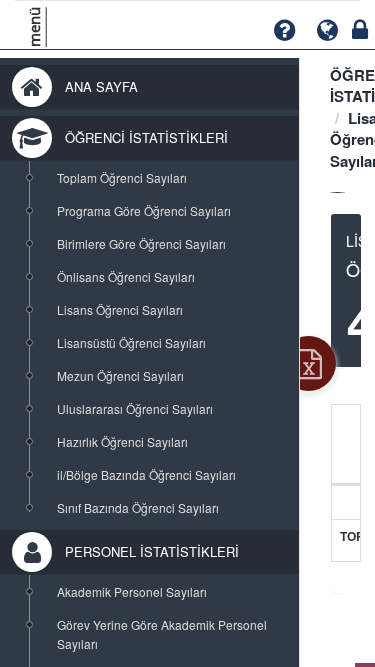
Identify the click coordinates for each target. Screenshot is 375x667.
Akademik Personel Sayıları (132, 591)
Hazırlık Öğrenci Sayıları (122, 441)
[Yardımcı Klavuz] (284, 30)
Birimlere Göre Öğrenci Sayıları (141, 243)
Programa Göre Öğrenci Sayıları (144, 210)
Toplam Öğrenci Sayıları (122, 177)
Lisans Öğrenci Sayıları (120, 309)
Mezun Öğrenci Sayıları (120, 375)
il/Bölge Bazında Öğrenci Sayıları (146, 474)
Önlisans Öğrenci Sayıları (126, 276)
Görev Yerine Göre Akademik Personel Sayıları (162, 634)
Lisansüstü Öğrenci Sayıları (131, 342)
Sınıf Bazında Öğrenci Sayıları (138, 507)
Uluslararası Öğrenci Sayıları (135, 408)
